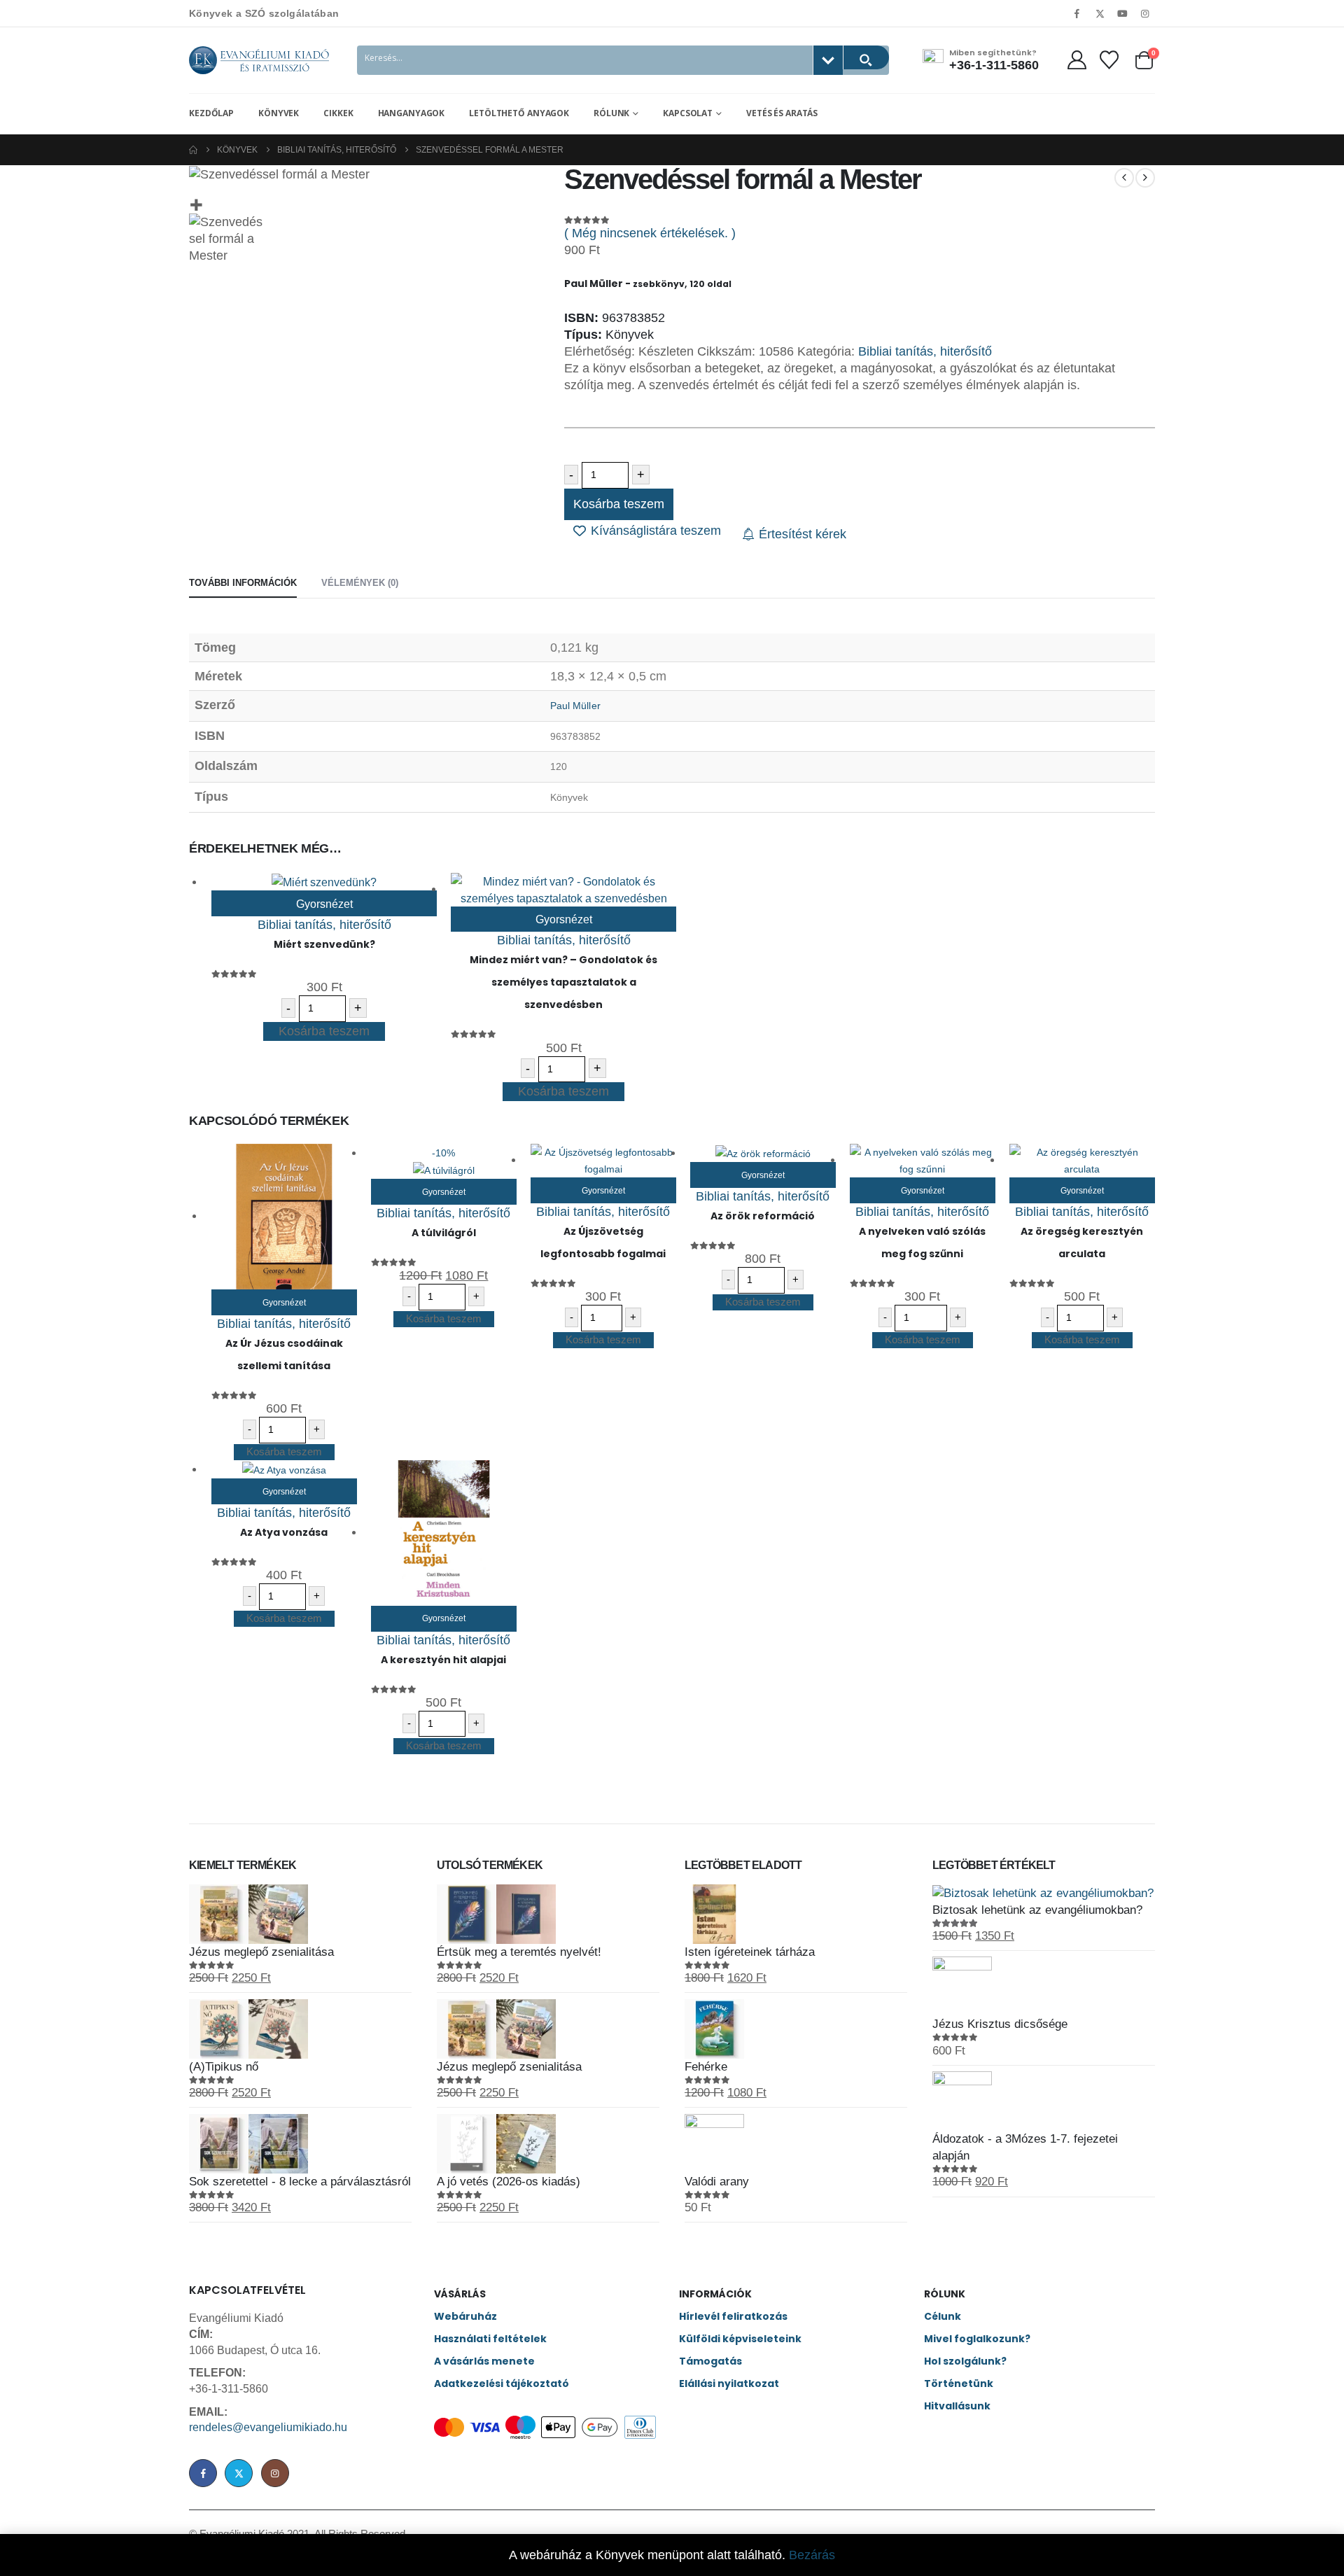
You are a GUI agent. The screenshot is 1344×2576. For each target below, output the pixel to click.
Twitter (239, 2473)
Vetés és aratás (782, 113)
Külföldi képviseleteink (740, 2339)
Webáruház (465, 2316)
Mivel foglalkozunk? (977, 2339)
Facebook (203, 2473)
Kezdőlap (211, 113)
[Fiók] (1077, 60)
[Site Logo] (259, 60)
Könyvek (279, 113)
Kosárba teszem (619, 504)
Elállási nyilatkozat (729, 2383)
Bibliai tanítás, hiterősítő (925, 351)
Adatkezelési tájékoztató (502, 2383)
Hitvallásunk (957, 2406)
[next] (1145, 178)
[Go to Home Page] (193, 150)
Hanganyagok (412, 113)
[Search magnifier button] (866, 57)
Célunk (943, 2316)
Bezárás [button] (812, 2555)
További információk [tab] (243, 583)
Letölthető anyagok (519, 113)
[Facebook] (1077, 13)
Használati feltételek (490, 2339)
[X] (1100, 13)
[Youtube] (1123, 13)
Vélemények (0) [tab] (360, 583)
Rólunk (611, 113)
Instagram (275, 2473)
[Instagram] (1145, 13)
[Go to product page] (324, 882)
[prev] (1124, 178)
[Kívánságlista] (1109, 60)
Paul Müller (575, 706)
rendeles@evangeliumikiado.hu (268, 2427)
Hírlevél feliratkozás (733, 2316)
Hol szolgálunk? (965, 2361)
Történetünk (959, 2383)
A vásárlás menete (484, 2361)
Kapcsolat (688, 113)
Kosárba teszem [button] (324, 1031)
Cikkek (338, 113)
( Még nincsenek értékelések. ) (650, 233)
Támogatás (710, 2361)
